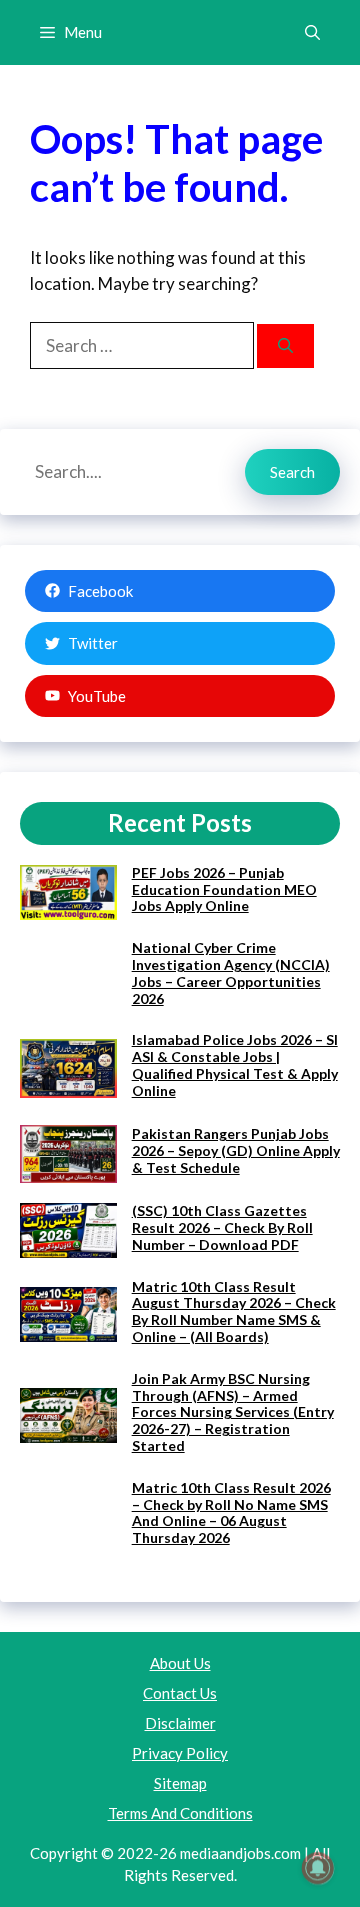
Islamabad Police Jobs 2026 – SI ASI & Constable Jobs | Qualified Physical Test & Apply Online (235, 1064)
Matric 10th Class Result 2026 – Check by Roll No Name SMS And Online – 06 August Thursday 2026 (231, 1512)
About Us (180, 1663)
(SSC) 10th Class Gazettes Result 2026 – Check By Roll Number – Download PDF (222, 1227)
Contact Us (180, 1693)
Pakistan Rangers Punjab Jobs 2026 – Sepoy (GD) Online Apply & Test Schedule (236, 1150)
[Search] (285, 346)
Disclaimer (180, 1723)
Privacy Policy (180, 1753)
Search (292, 472)
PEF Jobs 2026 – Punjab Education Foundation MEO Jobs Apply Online (224, 889)
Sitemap (180, 1783)
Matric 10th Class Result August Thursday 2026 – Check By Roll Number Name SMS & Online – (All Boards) (234, 1311)
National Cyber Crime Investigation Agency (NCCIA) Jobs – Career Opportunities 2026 (231, 972)
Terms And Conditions (180, 1813)
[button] (312, 32)
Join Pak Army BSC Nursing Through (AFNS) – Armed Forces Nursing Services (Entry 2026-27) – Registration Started (233, 1412)
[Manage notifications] (318, 1868)
